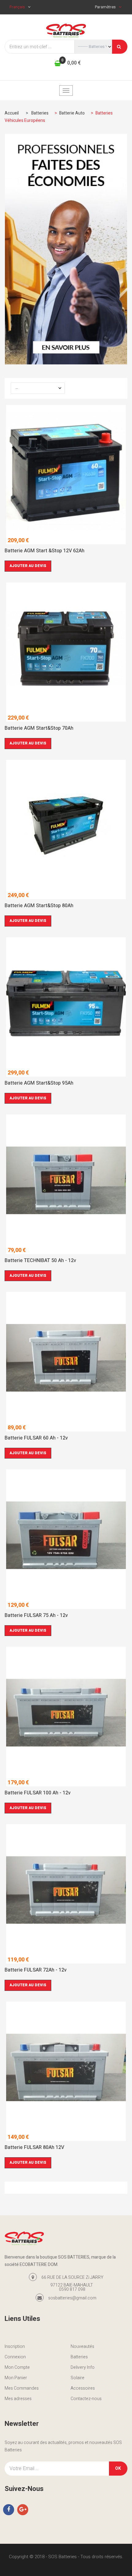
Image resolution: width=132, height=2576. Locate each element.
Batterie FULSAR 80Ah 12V (34, 2148)
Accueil (12, 113)
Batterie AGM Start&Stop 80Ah (39, 906)
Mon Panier (16, 2378)
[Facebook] (9, 2510)
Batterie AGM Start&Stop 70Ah (39, 729)
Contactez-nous (86, 2399)
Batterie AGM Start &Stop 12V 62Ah (45, 551)
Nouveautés (82, 2347)
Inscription (15, 2347)
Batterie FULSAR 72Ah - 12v (36, 1971)
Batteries (79, 2357)
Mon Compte (17, 2367)
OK (118, 2468)
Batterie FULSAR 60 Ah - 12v (36, 1439)
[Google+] (23, 2510)
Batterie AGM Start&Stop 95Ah (39, 1084)
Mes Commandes (22, 2388)
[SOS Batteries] (66, 31)
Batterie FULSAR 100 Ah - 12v (38, 1793)
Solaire (78, 2378)
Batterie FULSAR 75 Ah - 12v (36, 1616)
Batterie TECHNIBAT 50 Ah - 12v (40, 1261)
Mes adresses (18, 2399)
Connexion (15, 2357)
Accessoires (83, 2388)
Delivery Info (83, 2367)
